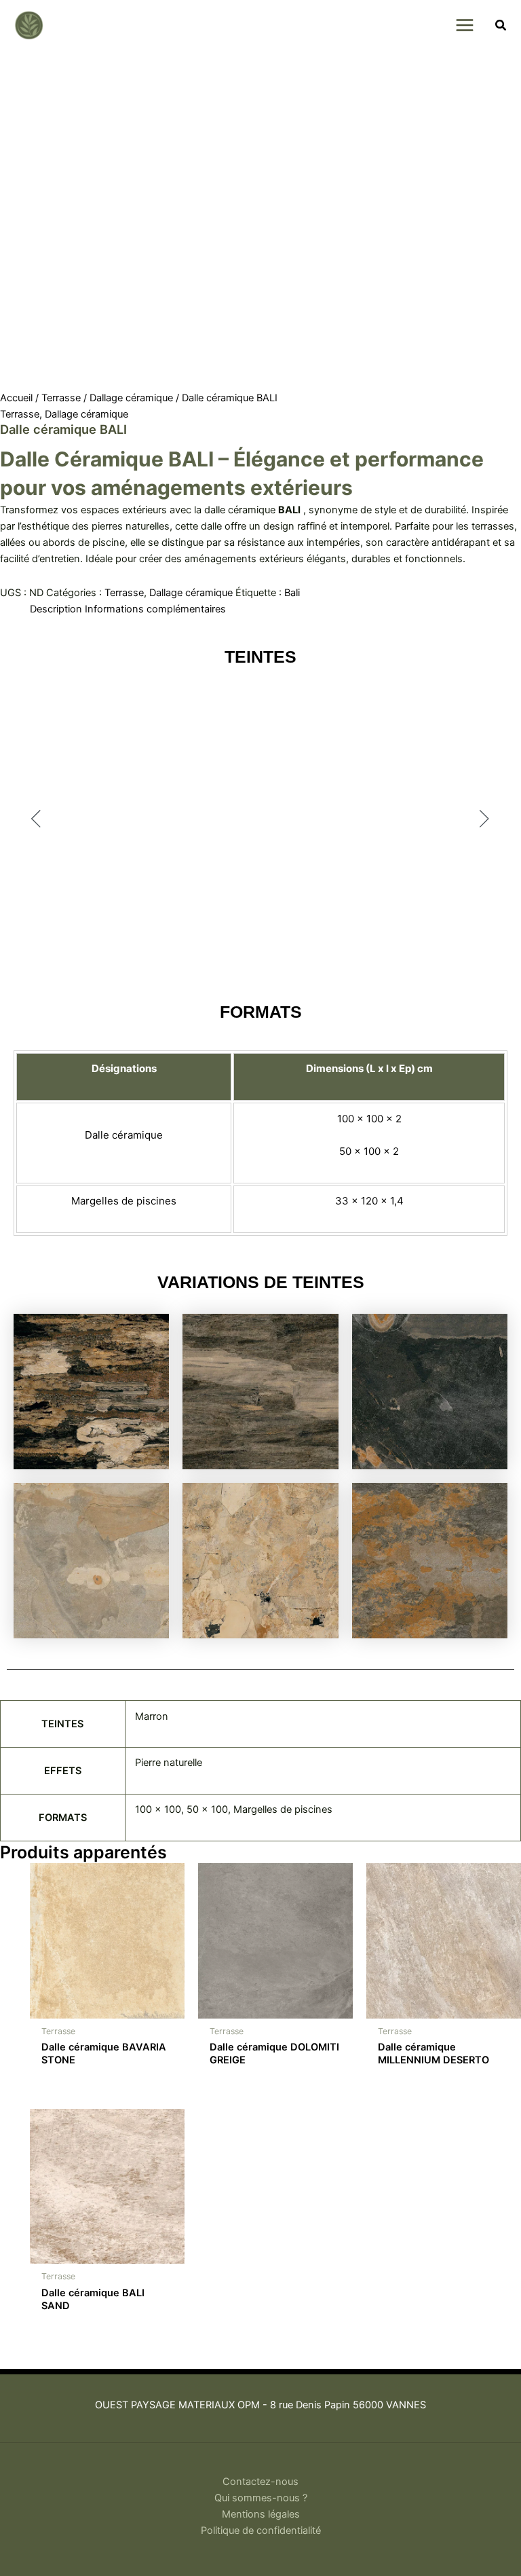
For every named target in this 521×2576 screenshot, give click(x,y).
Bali (292, 593)
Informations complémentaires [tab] (155, 609)
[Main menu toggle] (464, 25)
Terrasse (61, 398)
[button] (501, 27)
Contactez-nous (260, 2482)
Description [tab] (56, 609)
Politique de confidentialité (261, 2531)
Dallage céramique (131, 398)
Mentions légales (261, 2514)
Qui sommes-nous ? (261, 2498)
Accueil (16, 398)
